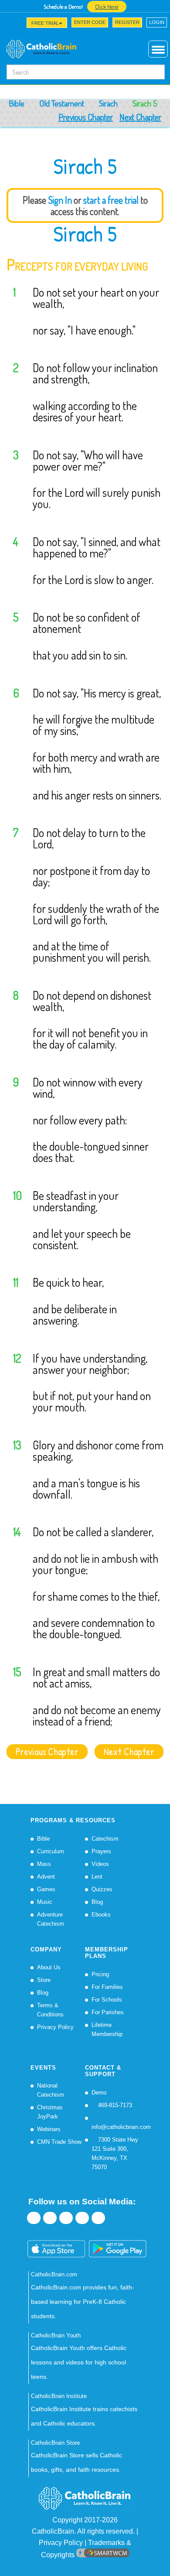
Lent (97, 1877)
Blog (97, 1902)
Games (46, 1889)
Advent (46, 1877)
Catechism (105, 1839)
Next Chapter (140, 117)
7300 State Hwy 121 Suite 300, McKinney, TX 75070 (115, 2153)
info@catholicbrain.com (121, 2127)
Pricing (100, 1974)
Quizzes (102, 1889)
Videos (100, 1864)
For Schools (107, 2000)
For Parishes (108, 2012)
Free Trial (45, 23)
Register (127, 22)
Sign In (60, 200)
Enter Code (90, 22)
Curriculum (51, 1851)
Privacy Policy (55, 2027)
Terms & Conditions (50, 2010)
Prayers (101, 1851)
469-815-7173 (114, 2105)
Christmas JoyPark (50, 2112)
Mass (44, 1864)
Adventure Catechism (51, 1919)
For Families (107, 1987)
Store (44, 1980)
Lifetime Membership (107, 2029)
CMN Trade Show (59, 2142)
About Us (49, 1967)
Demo (99, 2093)
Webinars (49, 2129)
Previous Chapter (86, 117)
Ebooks (101, 1915)
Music (45, 1902)
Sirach (108, 103)
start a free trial (111, 200)
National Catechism (51, 2090)
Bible (17, 103)
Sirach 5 (85, 234)
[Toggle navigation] (12, 25)
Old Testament (62, 103)
